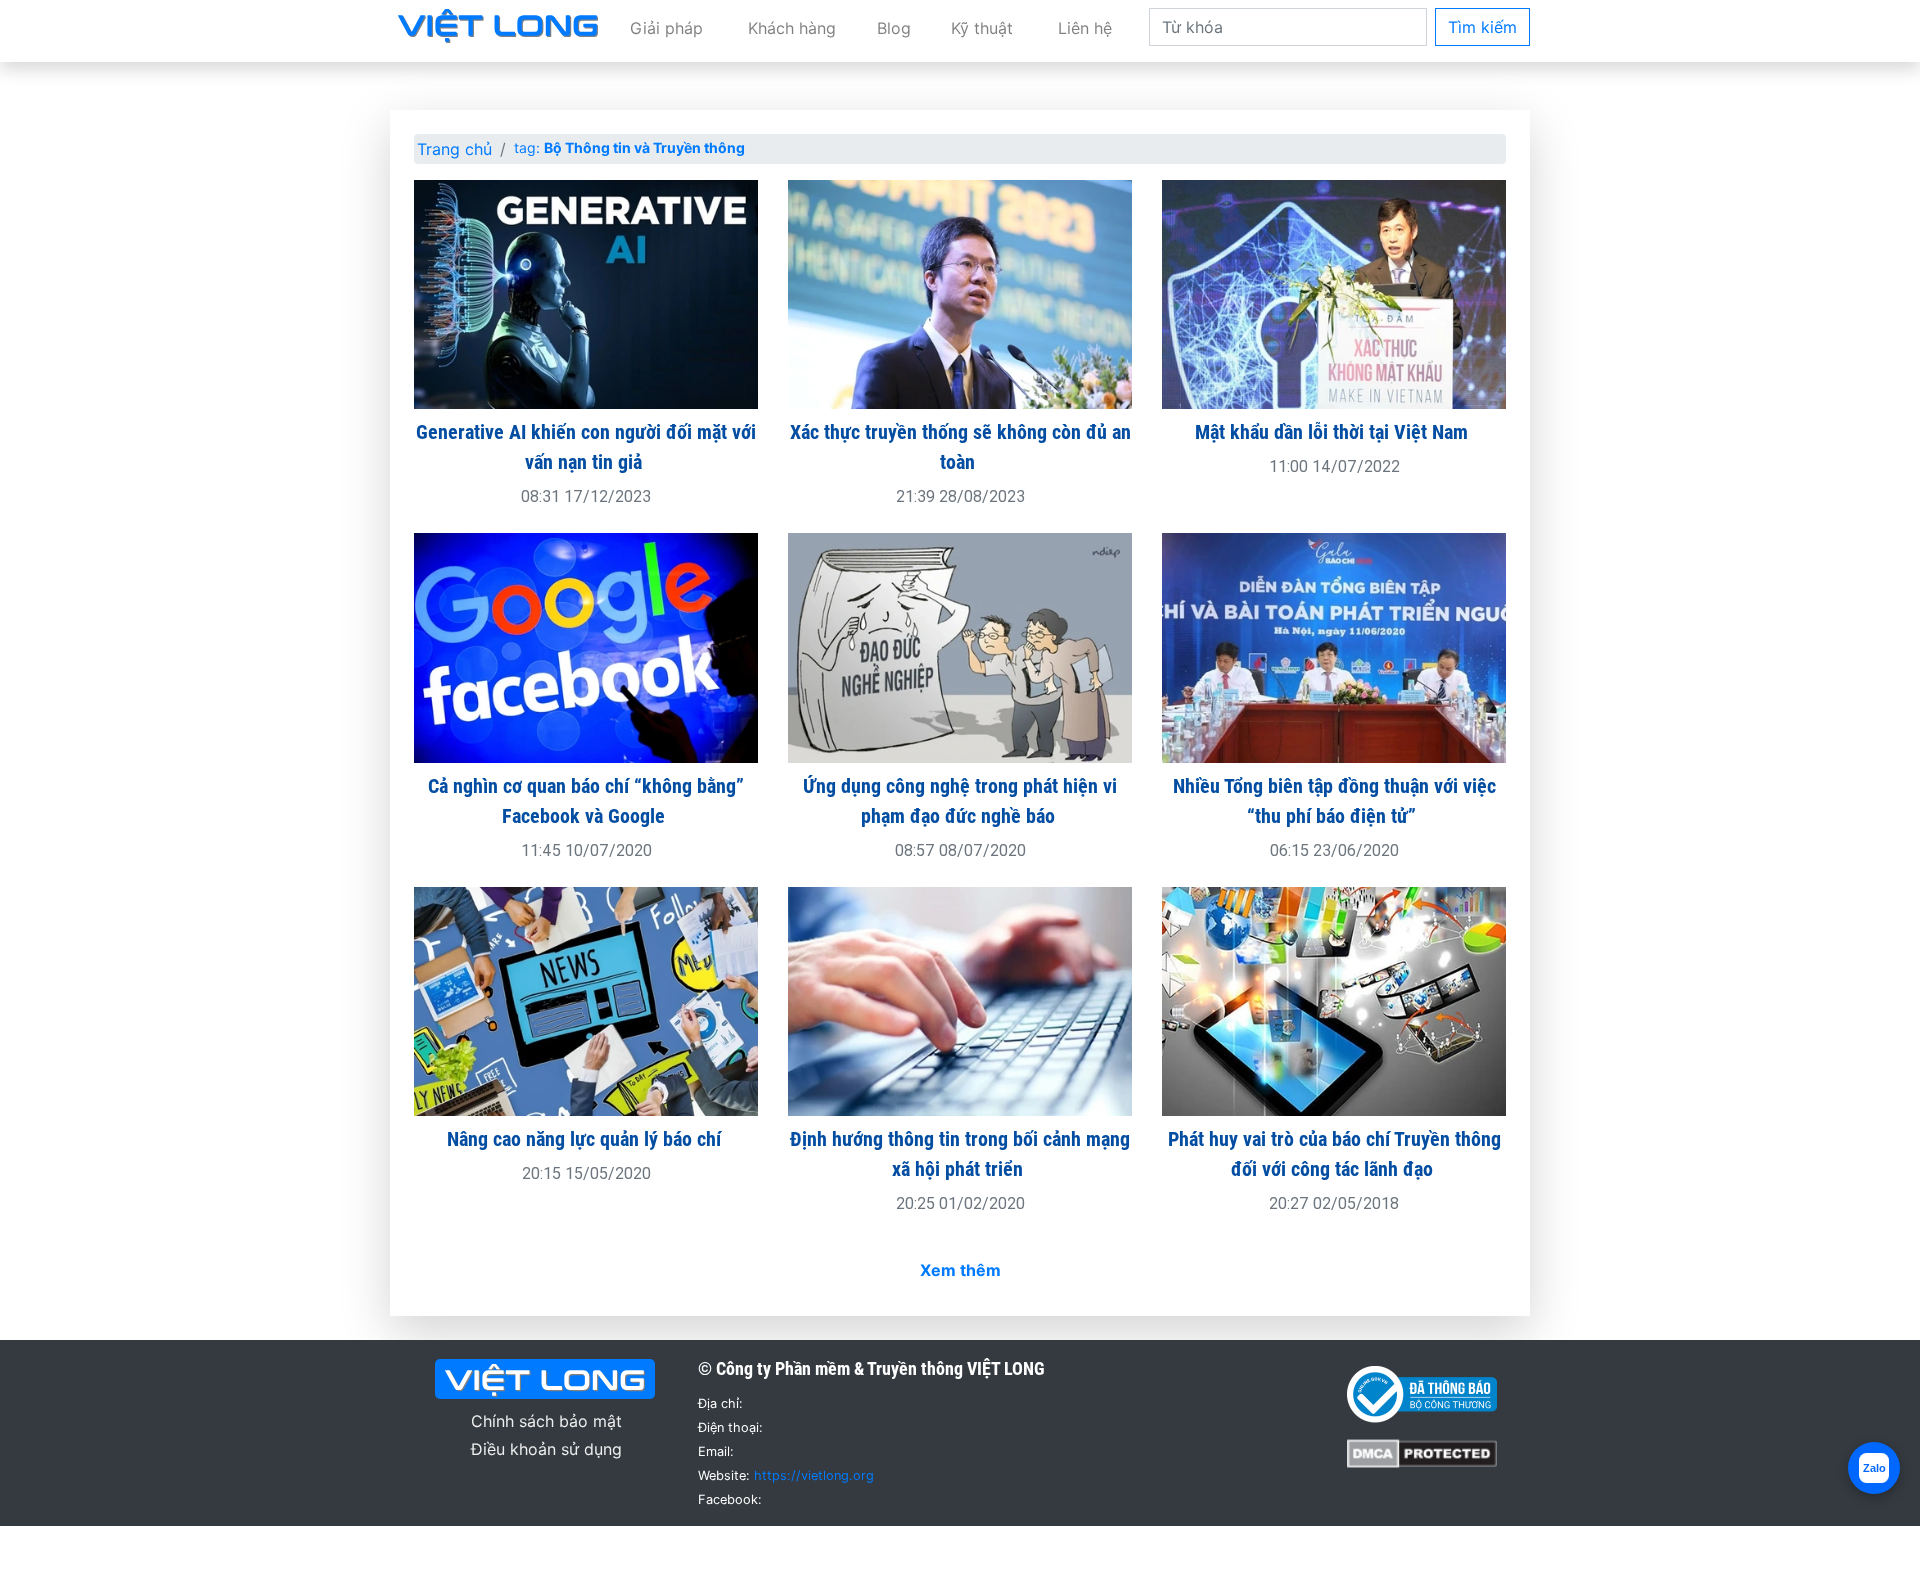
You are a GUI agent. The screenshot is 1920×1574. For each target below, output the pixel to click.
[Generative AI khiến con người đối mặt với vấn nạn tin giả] (586, 293)
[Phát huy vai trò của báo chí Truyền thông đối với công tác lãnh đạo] (1334, 1000)
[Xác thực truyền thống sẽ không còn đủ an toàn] (960, 293)
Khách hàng (792, 28)
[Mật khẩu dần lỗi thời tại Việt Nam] (1334, 293)
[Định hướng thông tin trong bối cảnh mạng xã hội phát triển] (960, 1000)
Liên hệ (1085, 28)
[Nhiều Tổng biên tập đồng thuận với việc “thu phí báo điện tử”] (1334, 646)
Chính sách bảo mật (546, 1421)
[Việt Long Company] (498, 24)
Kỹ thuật (982, 28)
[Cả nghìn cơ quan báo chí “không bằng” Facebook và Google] (586, 646)
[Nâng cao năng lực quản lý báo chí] (586, 1000)
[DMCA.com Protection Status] (1422, 1452)
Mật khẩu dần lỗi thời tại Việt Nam (1334, 432)
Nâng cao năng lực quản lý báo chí (586, 1139)
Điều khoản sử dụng (546, 1449)
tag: (629, 147)
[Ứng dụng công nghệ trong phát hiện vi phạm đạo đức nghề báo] (960, 646)
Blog (894, 28)
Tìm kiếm (1482, 27)
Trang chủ (454, 149)
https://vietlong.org (814, 1475)
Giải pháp (666, 28)
